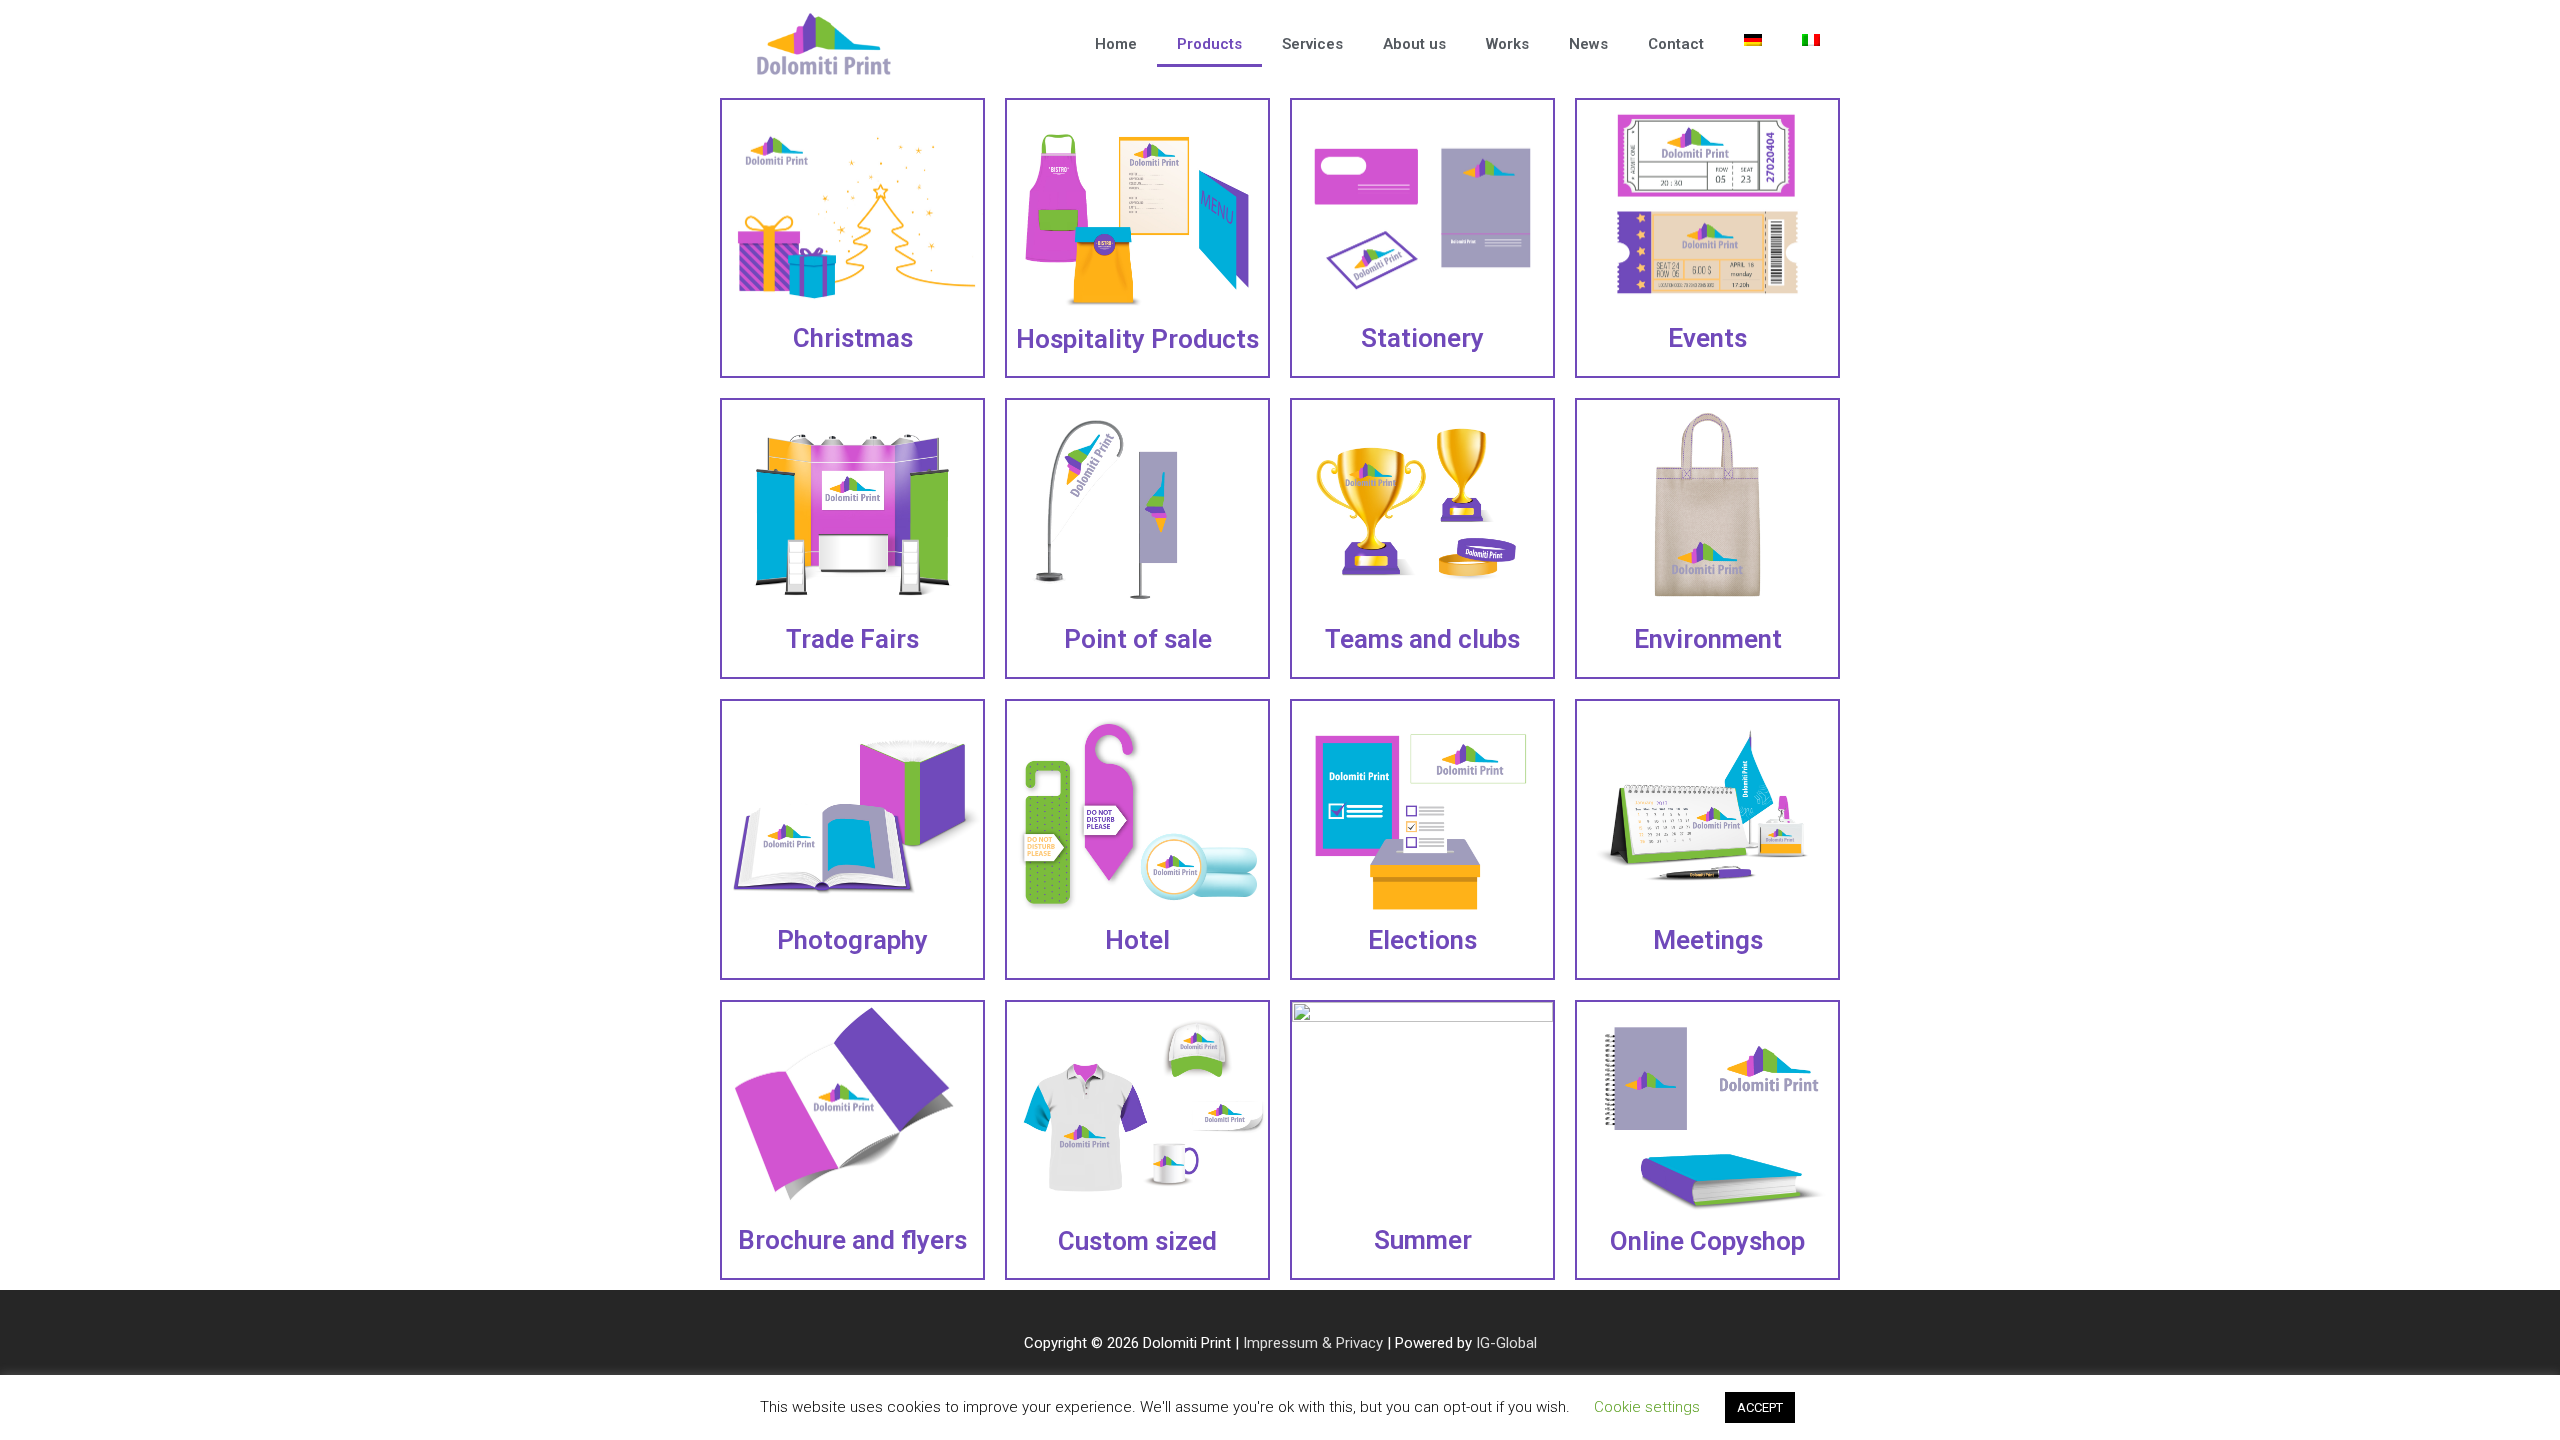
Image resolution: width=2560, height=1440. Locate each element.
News (1588, 44)
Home (1116, 44)
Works (1507, 44)
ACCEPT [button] (1760, 1407)
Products (1209, 44)
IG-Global (1506, 1343)
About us (1414, 44)
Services (1312, 44)
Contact (1676, 44)
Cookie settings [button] (1647, 1407)
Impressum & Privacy (1313, 1343)
